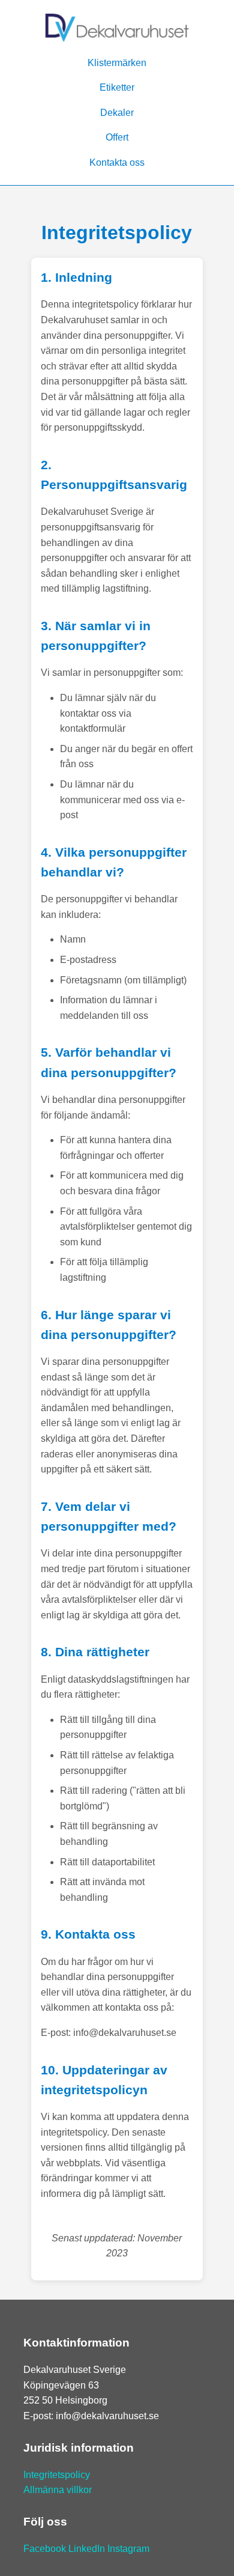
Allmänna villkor (58, 2490)
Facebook (45, 2549)
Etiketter (117, 87)
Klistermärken (117, 63)
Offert (117, 137)
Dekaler (117, 113)
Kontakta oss (117, 163)
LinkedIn (87, 2549)
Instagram (128, 2549)
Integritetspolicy (57, 2475)
